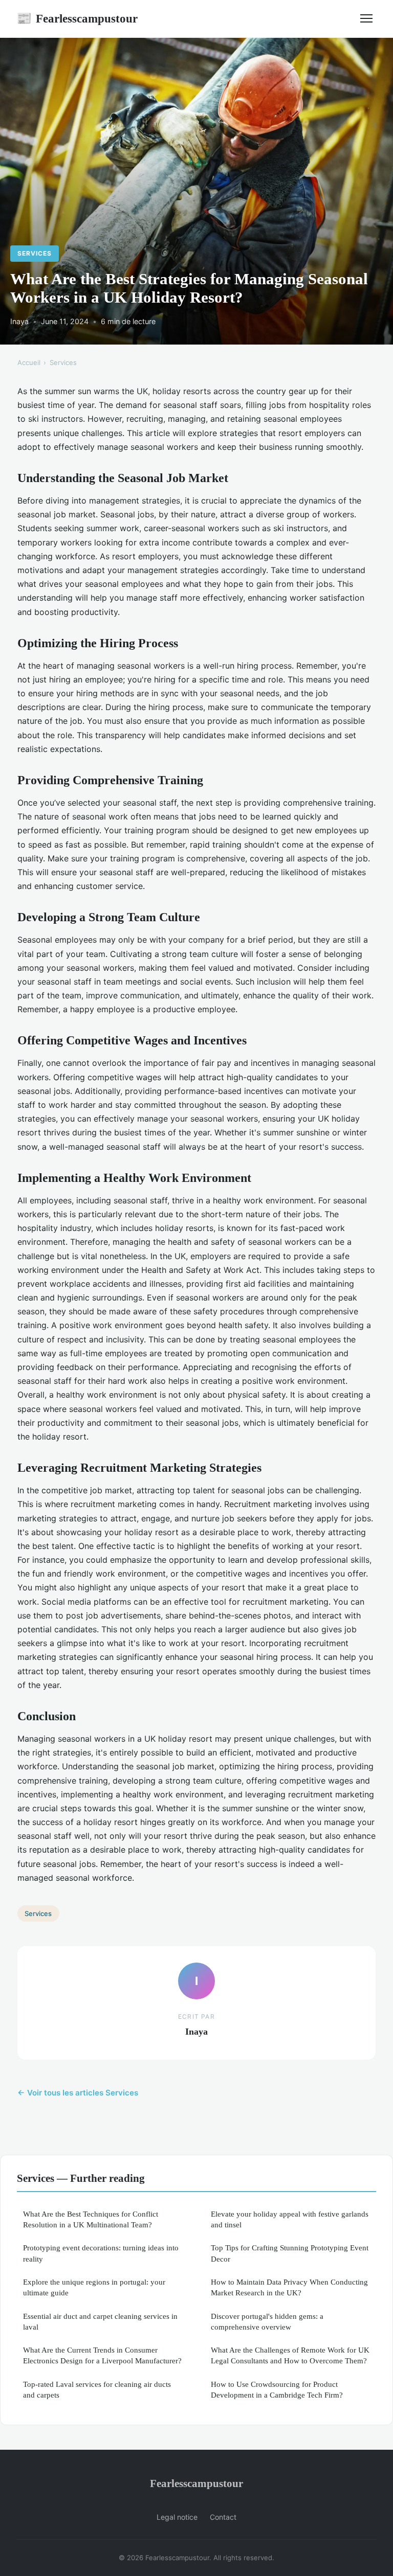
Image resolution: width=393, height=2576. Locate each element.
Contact (223, 2517)
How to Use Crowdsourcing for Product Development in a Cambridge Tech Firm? (277, 2389)
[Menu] (366, 18)
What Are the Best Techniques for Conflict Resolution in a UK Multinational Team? (91, 2219)
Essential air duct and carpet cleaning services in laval (100, 2321)
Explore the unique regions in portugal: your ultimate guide (94, 2287)
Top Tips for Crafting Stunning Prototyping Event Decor (290, 2253)
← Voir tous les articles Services (78, 2093)
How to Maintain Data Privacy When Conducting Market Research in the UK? (289, 2287)
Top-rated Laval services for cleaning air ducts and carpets (97, 2389)
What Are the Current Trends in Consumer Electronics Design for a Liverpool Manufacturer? (102, 2355)
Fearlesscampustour (77, 18)
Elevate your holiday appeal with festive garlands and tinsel (290, 2219)
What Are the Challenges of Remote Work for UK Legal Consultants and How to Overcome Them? (290, 2355)
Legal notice (177, 2517)
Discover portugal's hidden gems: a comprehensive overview (267, 2321)
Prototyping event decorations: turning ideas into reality (101, 2253)
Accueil (29, 362)
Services (35, 253)
